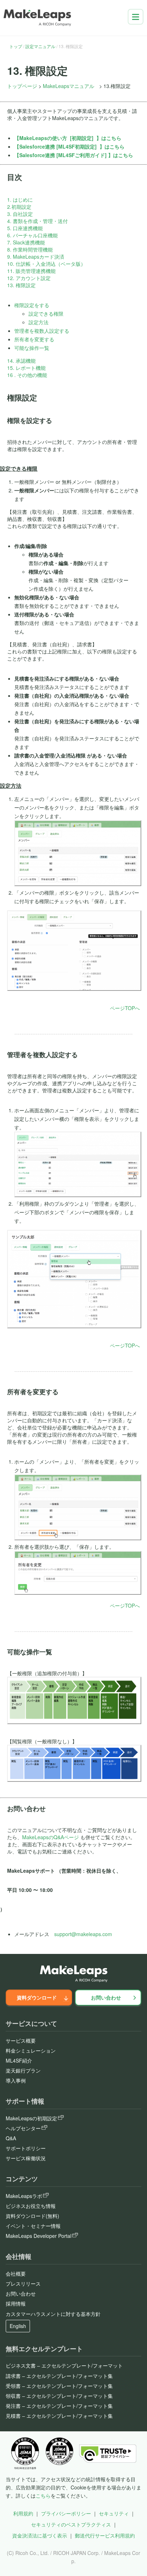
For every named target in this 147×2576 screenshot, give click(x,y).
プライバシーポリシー (66, 2513)
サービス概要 (21, 2040)
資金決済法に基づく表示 (40, 2535)
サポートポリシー (26, 2148)
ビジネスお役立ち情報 (31, 2206)
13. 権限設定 (21, 285)
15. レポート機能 (26, 368)
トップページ (22, 86)
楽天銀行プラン (23, 2070)
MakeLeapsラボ (24, 2196)
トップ (16, 46)
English (18, 2326)
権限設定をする (32, 305)
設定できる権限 (46, 314)
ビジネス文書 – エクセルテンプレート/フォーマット (64, 2365)
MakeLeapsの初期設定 (31, 2118)
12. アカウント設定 (29, 278)
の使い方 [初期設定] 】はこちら (84, 138)
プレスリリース (23, 2283)
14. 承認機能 (21, 361)
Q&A (11, 2138)
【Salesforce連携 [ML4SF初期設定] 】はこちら (69, 146)
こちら (43, 2495)
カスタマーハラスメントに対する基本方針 (53, 2314)
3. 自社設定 (20, 214)
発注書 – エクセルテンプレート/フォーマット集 (59, 2406)
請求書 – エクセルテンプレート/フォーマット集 (59, 2376)
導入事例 (16, 2080)
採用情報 (16, 2303)
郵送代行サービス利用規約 (105, 2535)
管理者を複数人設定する (42, 331)
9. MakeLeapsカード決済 (36, 257)
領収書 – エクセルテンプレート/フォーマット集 (59, 2396)
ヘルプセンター (23, 2128)
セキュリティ (114, 2513)
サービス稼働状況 (26, 2158)
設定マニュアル (40, 46)
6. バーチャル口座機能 (32, 235)
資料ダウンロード (37, 1997)
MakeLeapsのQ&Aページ (50, 1837)
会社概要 (16, 2274)
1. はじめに (20, 200)
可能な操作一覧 (32, 348)
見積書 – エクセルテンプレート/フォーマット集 (59, 2416)
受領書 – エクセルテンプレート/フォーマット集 (59, 2386)
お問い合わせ (106, 1997)
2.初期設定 (19, 207)
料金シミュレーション (31, 2050)
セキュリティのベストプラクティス (71, 2524)
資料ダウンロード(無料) (32, 2216)
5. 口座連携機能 (25, 228)
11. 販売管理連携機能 (31, 271)
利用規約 (23, 2513)
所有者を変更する (34, 339)
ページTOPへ (125, 1008)
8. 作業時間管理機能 (30, 249)
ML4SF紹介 (19, 2060)
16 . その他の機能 (27, 375)
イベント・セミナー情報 (33, 2226)
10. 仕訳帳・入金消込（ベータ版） (46, 264)
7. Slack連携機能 (26, 242)
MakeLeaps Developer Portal (39, 2236)
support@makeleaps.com (83, 1934)
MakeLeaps (33, 138)
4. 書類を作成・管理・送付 (37, 221)
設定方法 (39, 322)
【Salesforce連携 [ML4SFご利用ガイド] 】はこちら (74, 155)
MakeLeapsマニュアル (69, 86)
